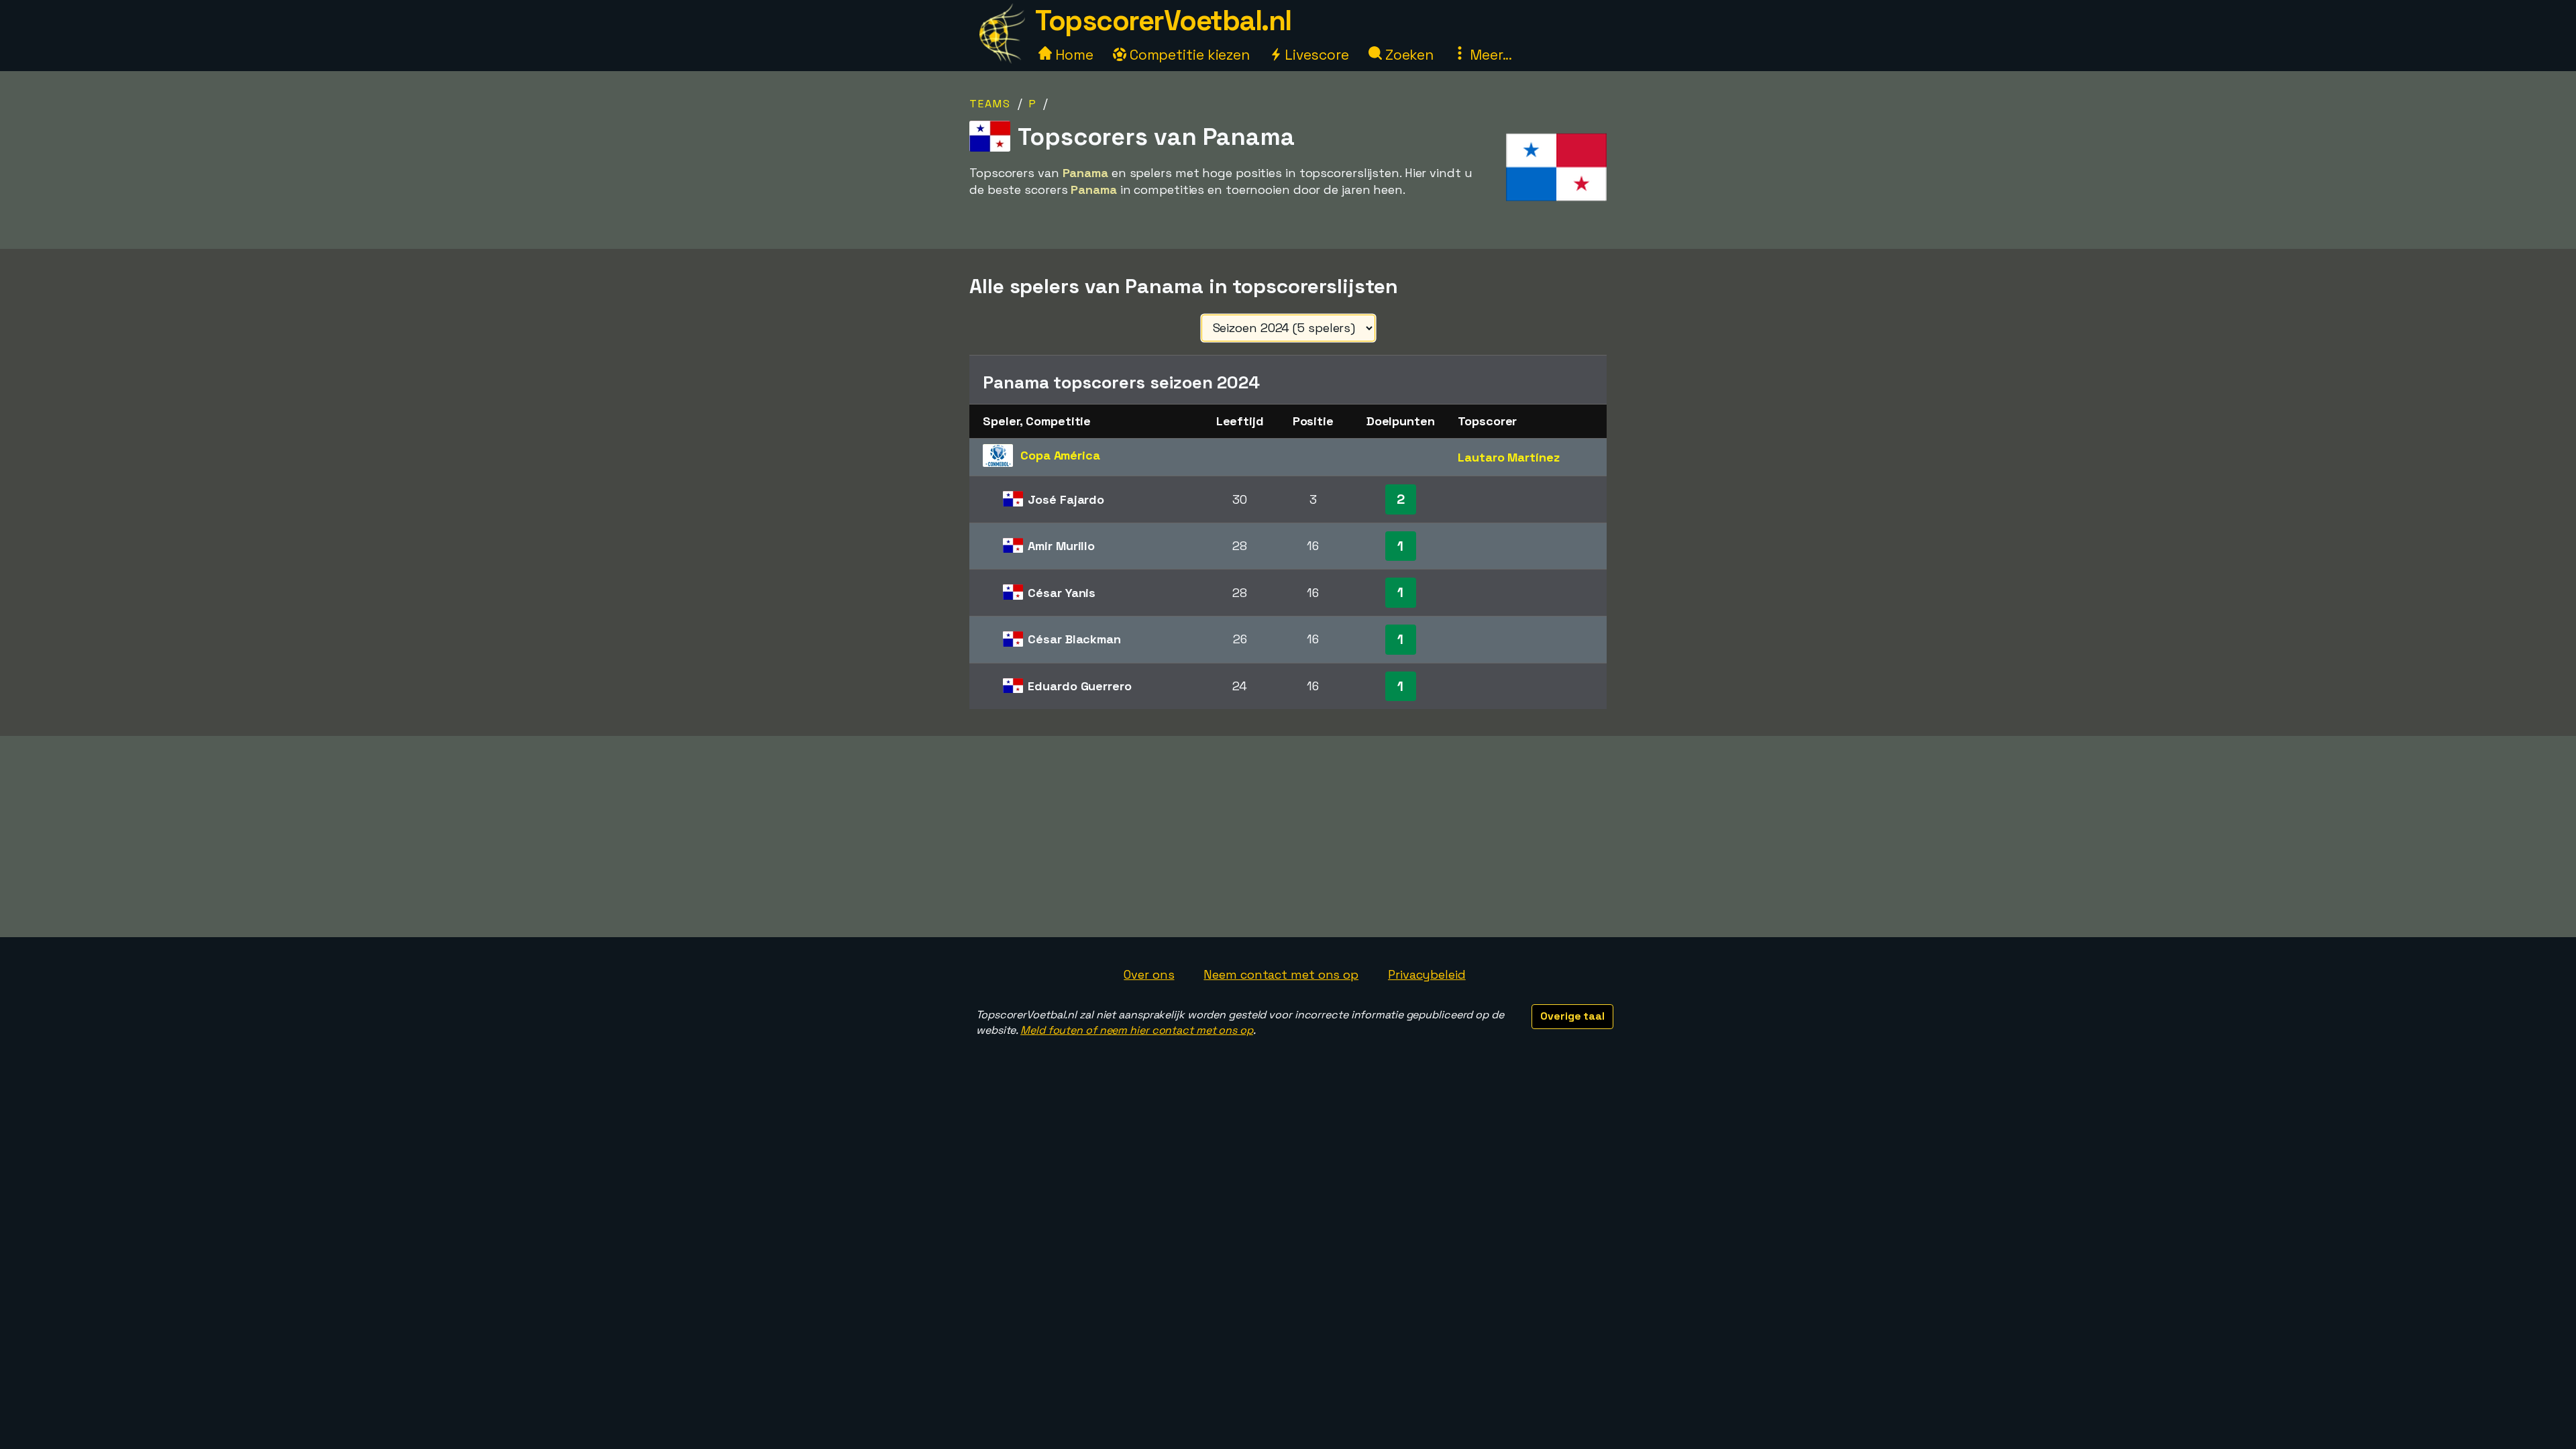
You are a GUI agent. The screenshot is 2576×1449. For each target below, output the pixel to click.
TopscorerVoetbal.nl (1163, 20)
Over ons (1149, 974)
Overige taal (1572, 1016)
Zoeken (1408, 55)
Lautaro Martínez (1508, 457)
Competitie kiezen (1188, 55)
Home (1073, 55)
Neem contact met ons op (1281, 974)
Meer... (1489, 55)
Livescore (1315, 55)
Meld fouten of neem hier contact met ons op (1137, 1030)
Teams (990, 104)
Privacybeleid (1427, 974)
